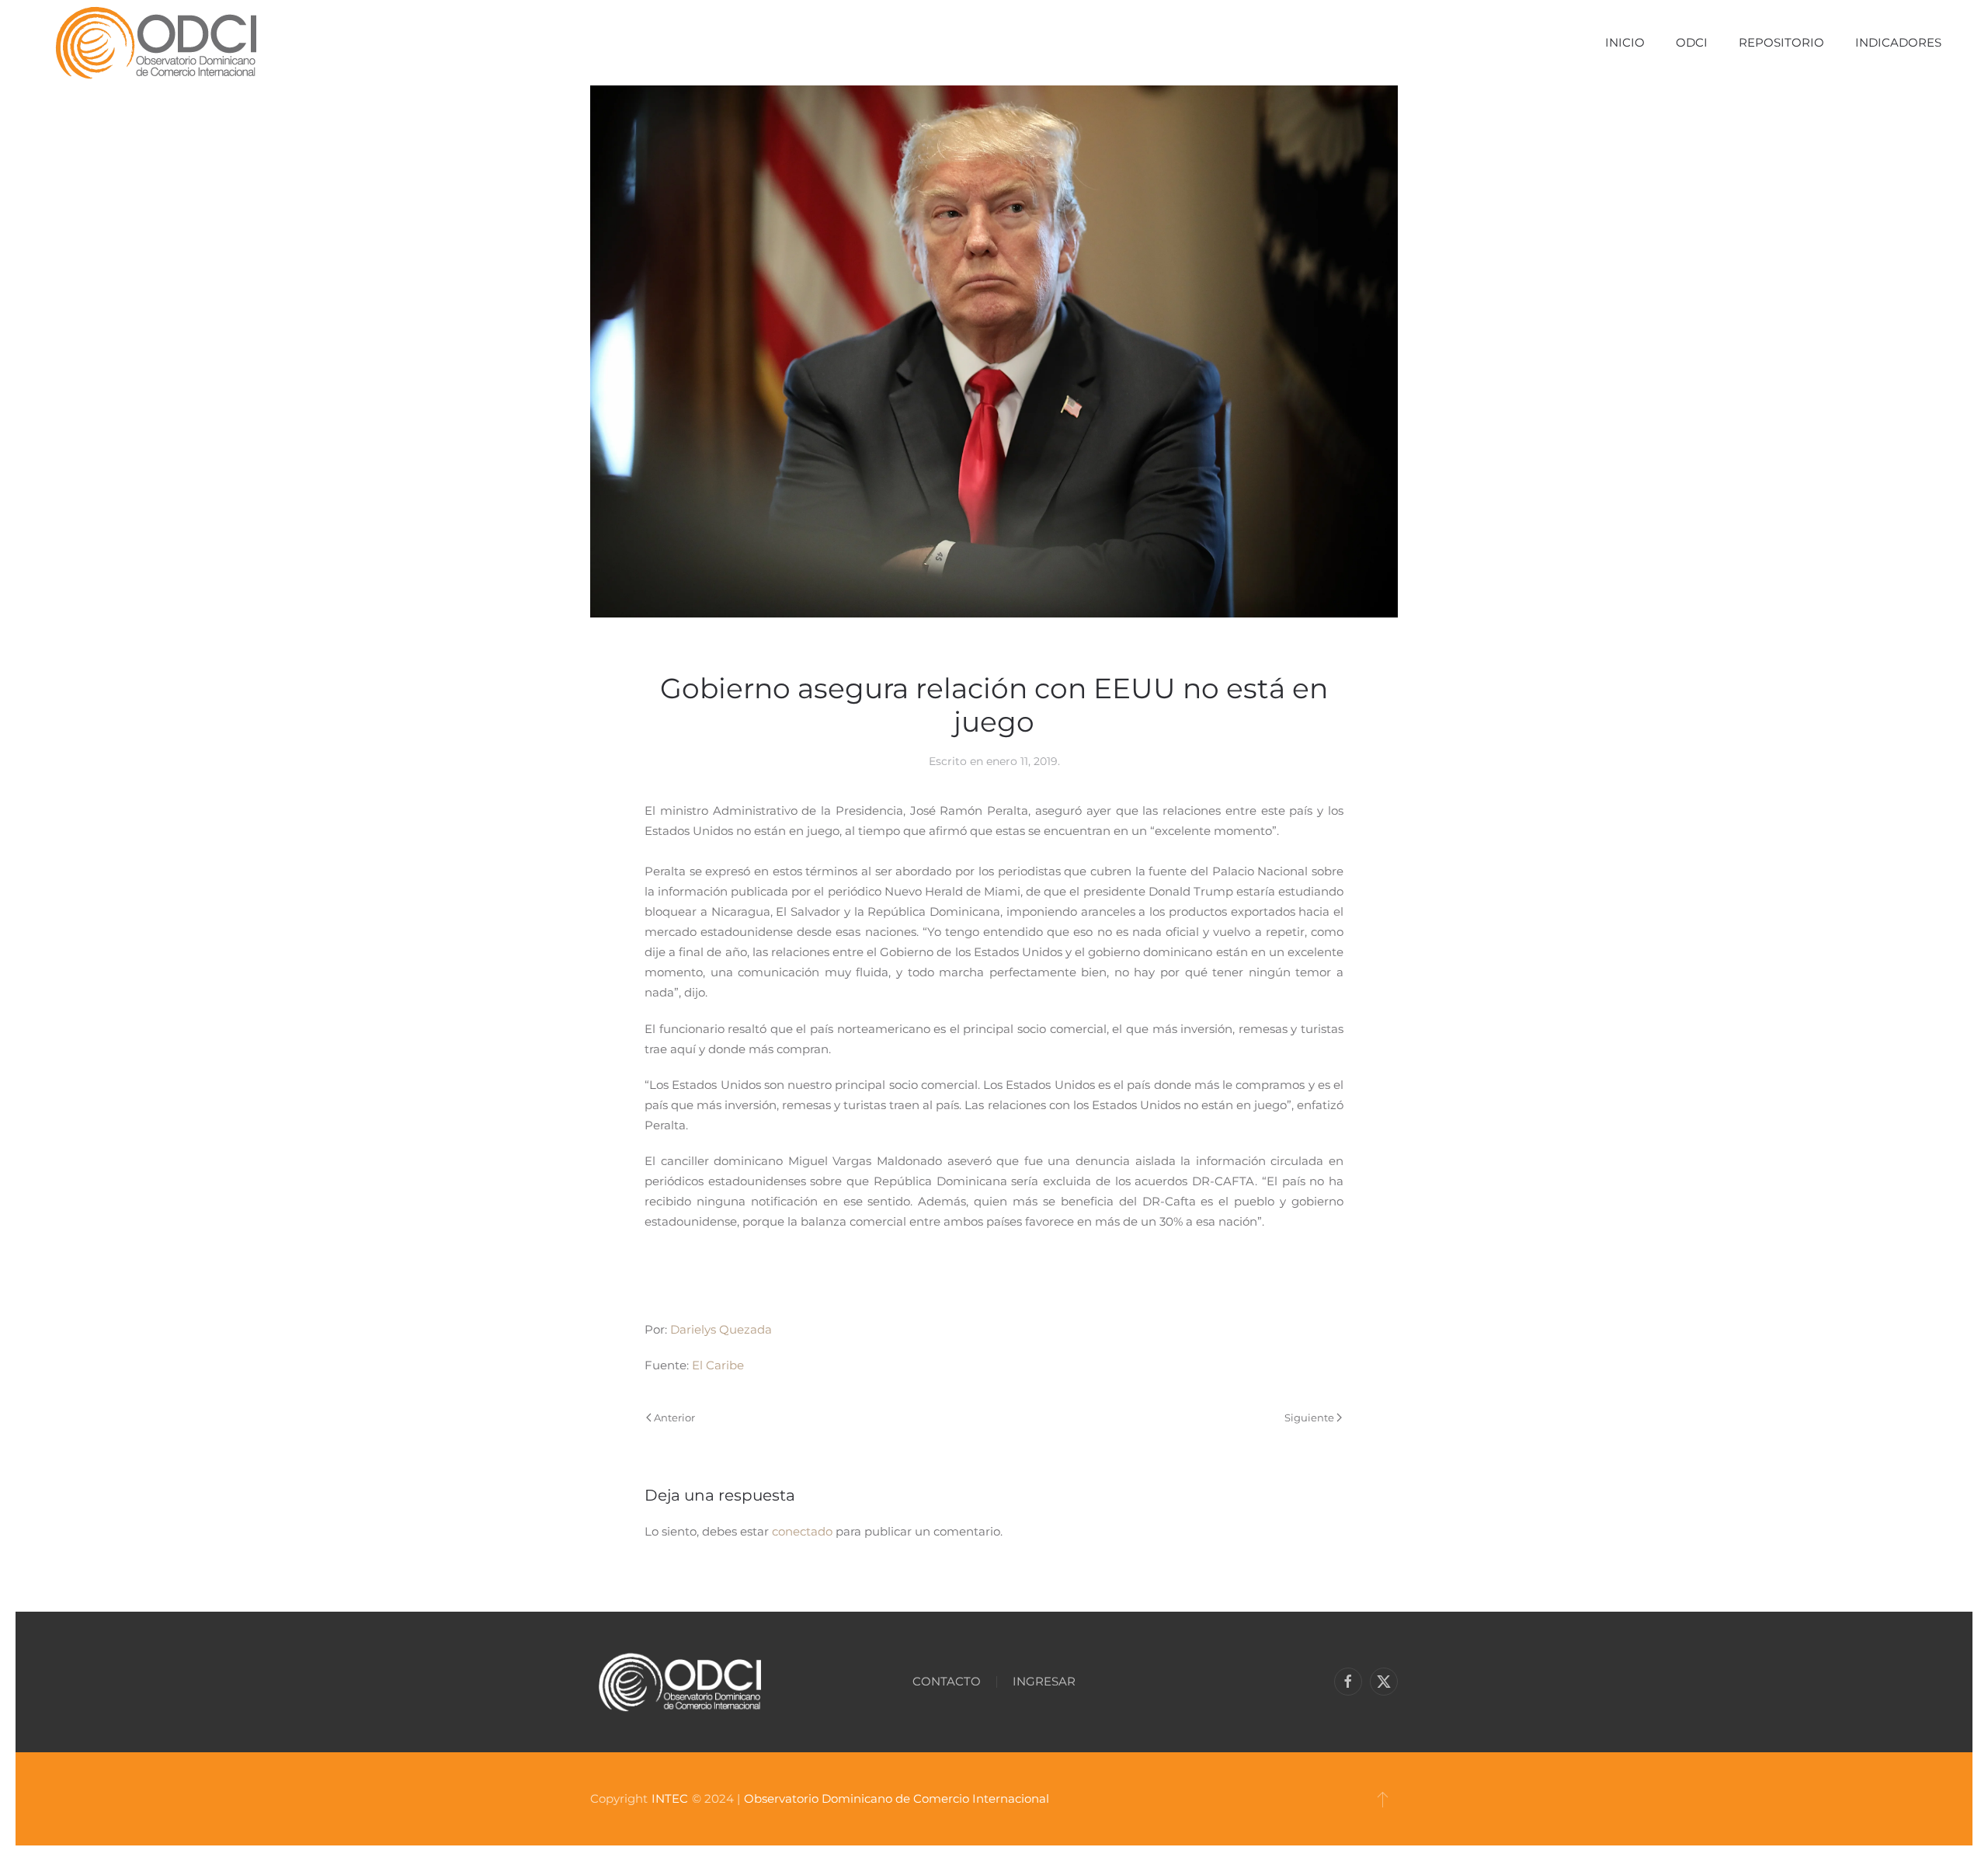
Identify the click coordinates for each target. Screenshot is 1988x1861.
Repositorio (1781, 42)
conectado (802, 1531)
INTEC (670, 1798)
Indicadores (1898, 42)
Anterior (674, 1417)
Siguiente (1309, 1417)
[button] (1383, 1799)
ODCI (1692, 42)
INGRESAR (1044, 1681)
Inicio (1625, 42)
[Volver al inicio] (156, 43)
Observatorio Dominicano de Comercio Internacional (897, 1798)
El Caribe (718, 1365)
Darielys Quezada (721, 1329)
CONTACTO (947, 1681)
